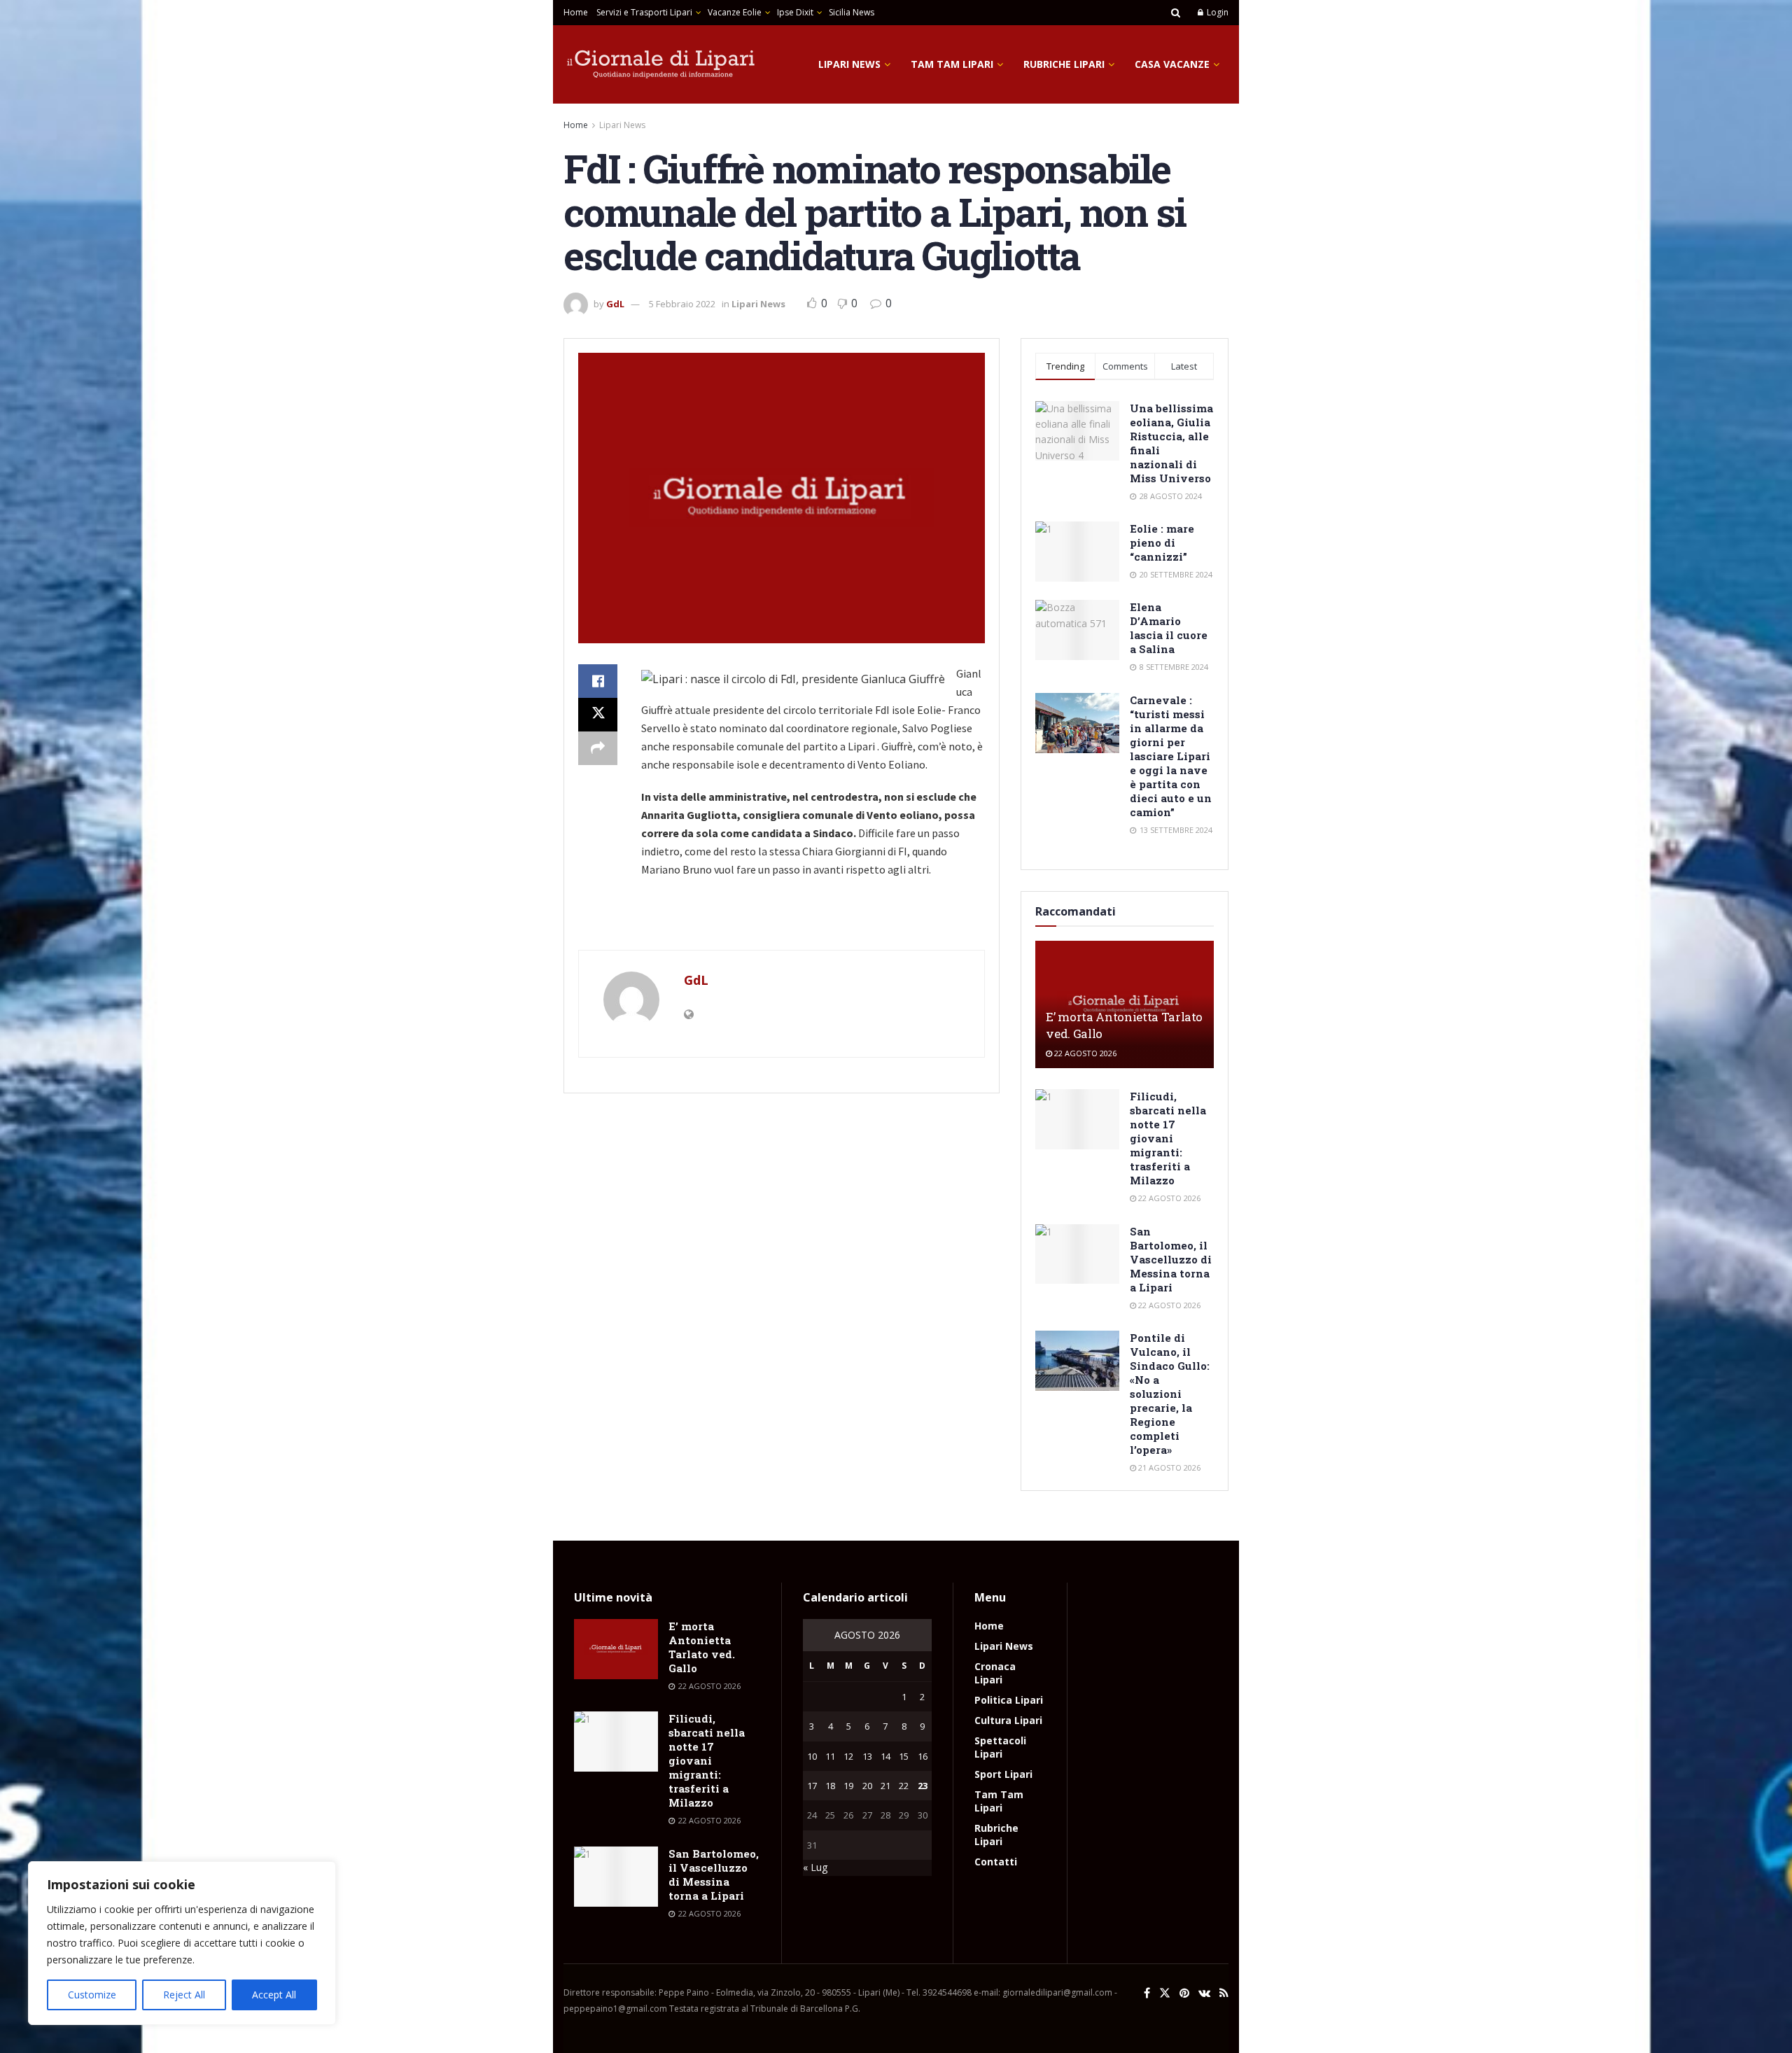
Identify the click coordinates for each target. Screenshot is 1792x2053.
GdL (615, 304)
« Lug (815, 1867)
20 (867, 1786)
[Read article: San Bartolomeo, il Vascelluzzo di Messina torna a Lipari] (1077, 1254)
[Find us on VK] (1204, 1993)
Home (576, 12)
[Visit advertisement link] (782, 921)
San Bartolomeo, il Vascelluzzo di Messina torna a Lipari (1171, 1259)
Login (1217, 12)
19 (848, 1786)
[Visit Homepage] (661, 64)
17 (812, 1786)
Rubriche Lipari (1064, 64)
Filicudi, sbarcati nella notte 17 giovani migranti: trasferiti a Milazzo (1168, 1138)
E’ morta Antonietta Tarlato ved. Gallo (702, 1647)
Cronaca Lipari (995, 1673)
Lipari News (849, 64)
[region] (182, 1943)
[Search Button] (1176, 13)
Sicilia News (852, 12)
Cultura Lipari (1008, 1720)
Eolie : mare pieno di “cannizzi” (1162, 542)
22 (904, 1786)
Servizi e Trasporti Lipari (644, 12)
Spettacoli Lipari (1000, 1747)
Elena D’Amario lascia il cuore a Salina (1169, 628)
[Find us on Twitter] (1165, 1993)
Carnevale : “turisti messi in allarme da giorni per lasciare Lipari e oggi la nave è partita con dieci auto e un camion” (1171, 756)
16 (923, 1756)
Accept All (274, 1995)
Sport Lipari (1003, 1774)
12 (848, 1756)
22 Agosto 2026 (1084, 1053)
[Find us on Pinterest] (1184, 1993)
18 (830, 1786)
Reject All (184, 1995)
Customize (92, 1995)
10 (812, 1756)
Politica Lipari (1009, 1700)
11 (830, 1756)
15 (904, 1756)
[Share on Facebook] (598, 681)
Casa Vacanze (1172, 64)
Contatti (996, 1862)
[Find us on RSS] (1224, 1993)
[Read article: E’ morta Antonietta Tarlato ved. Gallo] (616, 1649)
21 (885, 1786)
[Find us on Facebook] (1147, 1993)
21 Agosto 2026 (1168, 1467)
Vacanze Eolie (735, 12)
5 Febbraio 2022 (682, 304)
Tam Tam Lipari (952, 64)
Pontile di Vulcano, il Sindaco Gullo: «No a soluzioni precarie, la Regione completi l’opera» (1170, 1394)
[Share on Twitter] (598, 715)
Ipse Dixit (795, 12)
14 (885, 1756)
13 (867, 1756)
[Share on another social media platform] (598, 748)
